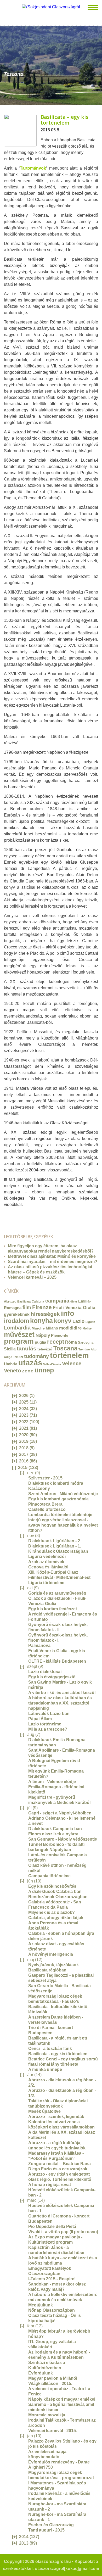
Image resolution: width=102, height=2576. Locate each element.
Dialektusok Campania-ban (55, 1829)
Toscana (65, 1348)
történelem (69, 1355)
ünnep (44, 1370)
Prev (4, 63)
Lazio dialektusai (45, 1672)
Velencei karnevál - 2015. (53, 2431)
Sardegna (86, 1342)
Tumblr (17, 1215)
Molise (87, 1328)
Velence (72, 1364)
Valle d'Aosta (52, 1364)
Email (6, 1215)
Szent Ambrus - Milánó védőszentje (63, 1494)
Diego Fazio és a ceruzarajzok (58, 2169)
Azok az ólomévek (46, 1562)
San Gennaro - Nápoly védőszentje (63, 1839)
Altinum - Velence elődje (52, 1782)
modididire (70, 1328)
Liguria (90, 1322)
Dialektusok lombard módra (56, 1483)
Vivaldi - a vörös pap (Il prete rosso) (63, 2232)
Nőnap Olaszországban (52, 2310)
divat (74, 1301)
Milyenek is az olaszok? (52, 1912)
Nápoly (43, 1335)
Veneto (12, 1371)
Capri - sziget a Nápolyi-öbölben (60, 1813)
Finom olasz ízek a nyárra (53, 1834)
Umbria (11, 1364)
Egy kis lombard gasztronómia (58, 1499)
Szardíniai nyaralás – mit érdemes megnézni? (53, 1262)
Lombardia (17, 1328)
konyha (41, 1321)
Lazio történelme (45, 1724)
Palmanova (39, 1645)
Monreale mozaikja (47, 2415)
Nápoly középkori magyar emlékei (62, 2399)
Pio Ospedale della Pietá (52, 2226)
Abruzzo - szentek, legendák (56, 2117)
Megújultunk (41, 2305)
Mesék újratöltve (44, 2111)
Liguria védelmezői (47, 1557)
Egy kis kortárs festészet (53, 1609)
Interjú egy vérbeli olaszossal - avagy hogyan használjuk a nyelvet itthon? (63, 1525)
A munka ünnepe (45, 2069)
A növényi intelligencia (51, 1954)
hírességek (45, 1314)
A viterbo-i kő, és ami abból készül (62, 1693)
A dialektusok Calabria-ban (55, 1892)
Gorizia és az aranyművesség (57, 1593)
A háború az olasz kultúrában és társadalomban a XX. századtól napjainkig (60, 1703)
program (19, 1341)
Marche (38, 1328)
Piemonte (60, 1335)
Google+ (22, 1215)
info (68, 1313)
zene (28, 1371)
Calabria (38, 1301)
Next (98, 63)
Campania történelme (49, 1876)
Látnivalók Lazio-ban (49, 1714)
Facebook (28, 1215)
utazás (30, 1363)
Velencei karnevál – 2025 (32, 1277)
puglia (40, 1342)
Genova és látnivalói (48, 1567)
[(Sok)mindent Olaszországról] (51, 7)
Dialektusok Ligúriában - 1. (55, 1546)
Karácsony (39, 1488)
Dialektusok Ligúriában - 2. (55, 1541)
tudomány (36, 1356)
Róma (71, 1342)
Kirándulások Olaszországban (58, 1551)
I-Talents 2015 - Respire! (52, 2279)
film (27, 1307)
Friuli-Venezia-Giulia (74, 1308)
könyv (63, 1321)
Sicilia (10, 1349)
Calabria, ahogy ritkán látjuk (56, 1918)
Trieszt (18, 1357)
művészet (19, 1334)
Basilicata (24, 1301)
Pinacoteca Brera (45, 1504)
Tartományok (33, 168)
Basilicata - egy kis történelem (58, 2054)
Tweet (12, 1215)
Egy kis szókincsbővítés (52, 1886)
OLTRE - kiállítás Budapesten (57, 1661)
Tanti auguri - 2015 (46, 2530)
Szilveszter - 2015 (45, 1478)
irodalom (16, 1321)
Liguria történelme (46, 1583)
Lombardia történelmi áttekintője (60, 1515)
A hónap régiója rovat (50, 2185)
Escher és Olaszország (51, 2525)
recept (56, 1342)
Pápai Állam (40, 1719)
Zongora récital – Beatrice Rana (59, 2164)
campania (57, 1301)
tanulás (27, 1348)
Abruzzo (10, 1301)
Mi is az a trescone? (48, 1729)
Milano (52, 1328)
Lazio (78, 1321)
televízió (45, 1349)
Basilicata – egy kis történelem (64, 120)
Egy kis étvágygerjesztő (52, 1677)
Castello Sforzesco (47, 1509)
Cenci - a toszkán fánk (50, 2049)
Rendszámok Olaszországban (58, 1897)
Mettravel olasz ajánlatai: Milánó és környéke (52, 1256)
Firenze (42, 1307)
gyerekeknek (17, 1314)
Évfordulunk (41, 2373)
